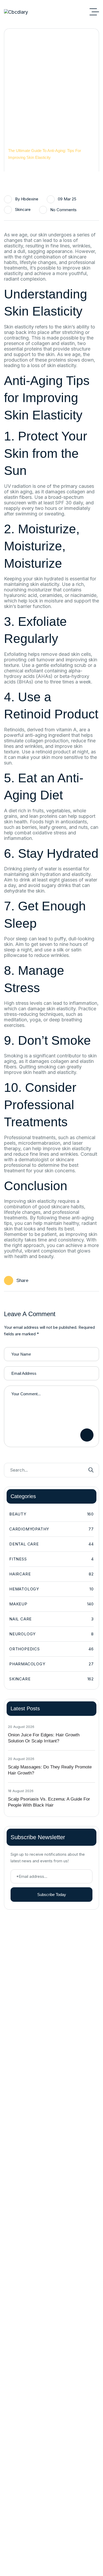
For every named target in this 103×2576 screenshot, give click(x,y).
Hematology (51, 1589)
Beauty (51, 1514)
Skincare (23, 209)
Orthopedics (51, 1649)
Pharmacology (51, 1664)
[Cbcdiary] (16, 12)
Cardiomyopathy (51, 1529)
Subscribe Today (52, 1895)
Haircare (51, 1574)
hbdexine (30, 199)
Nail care (51, 1619)
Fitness (51, 1559)
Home (13, 144)
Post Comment (87, 1435)
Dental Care (51, 1544)
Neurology (51, 1634)
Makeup (51, 1604)
